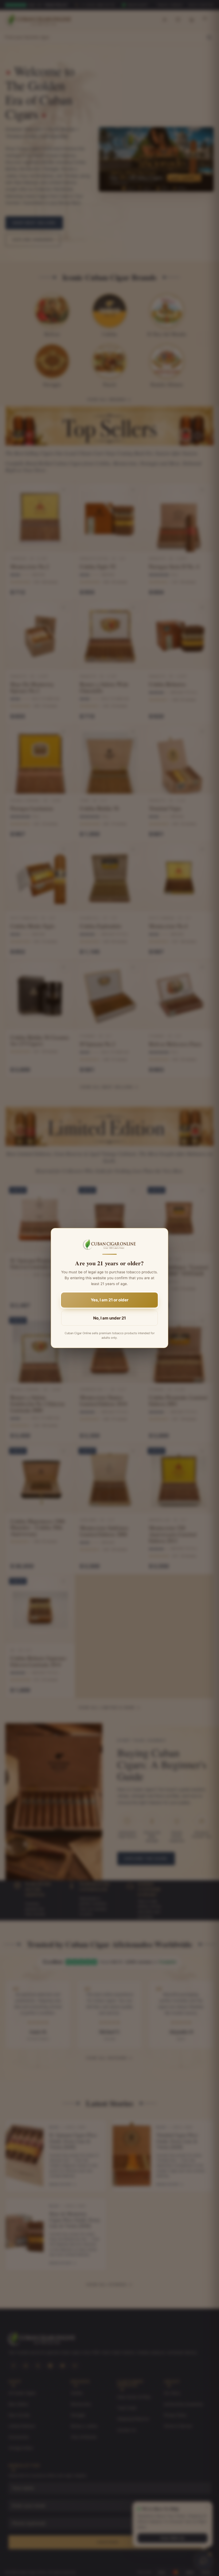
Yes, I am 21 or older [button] (110, 1300)
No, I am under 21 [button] (109, 1318)
